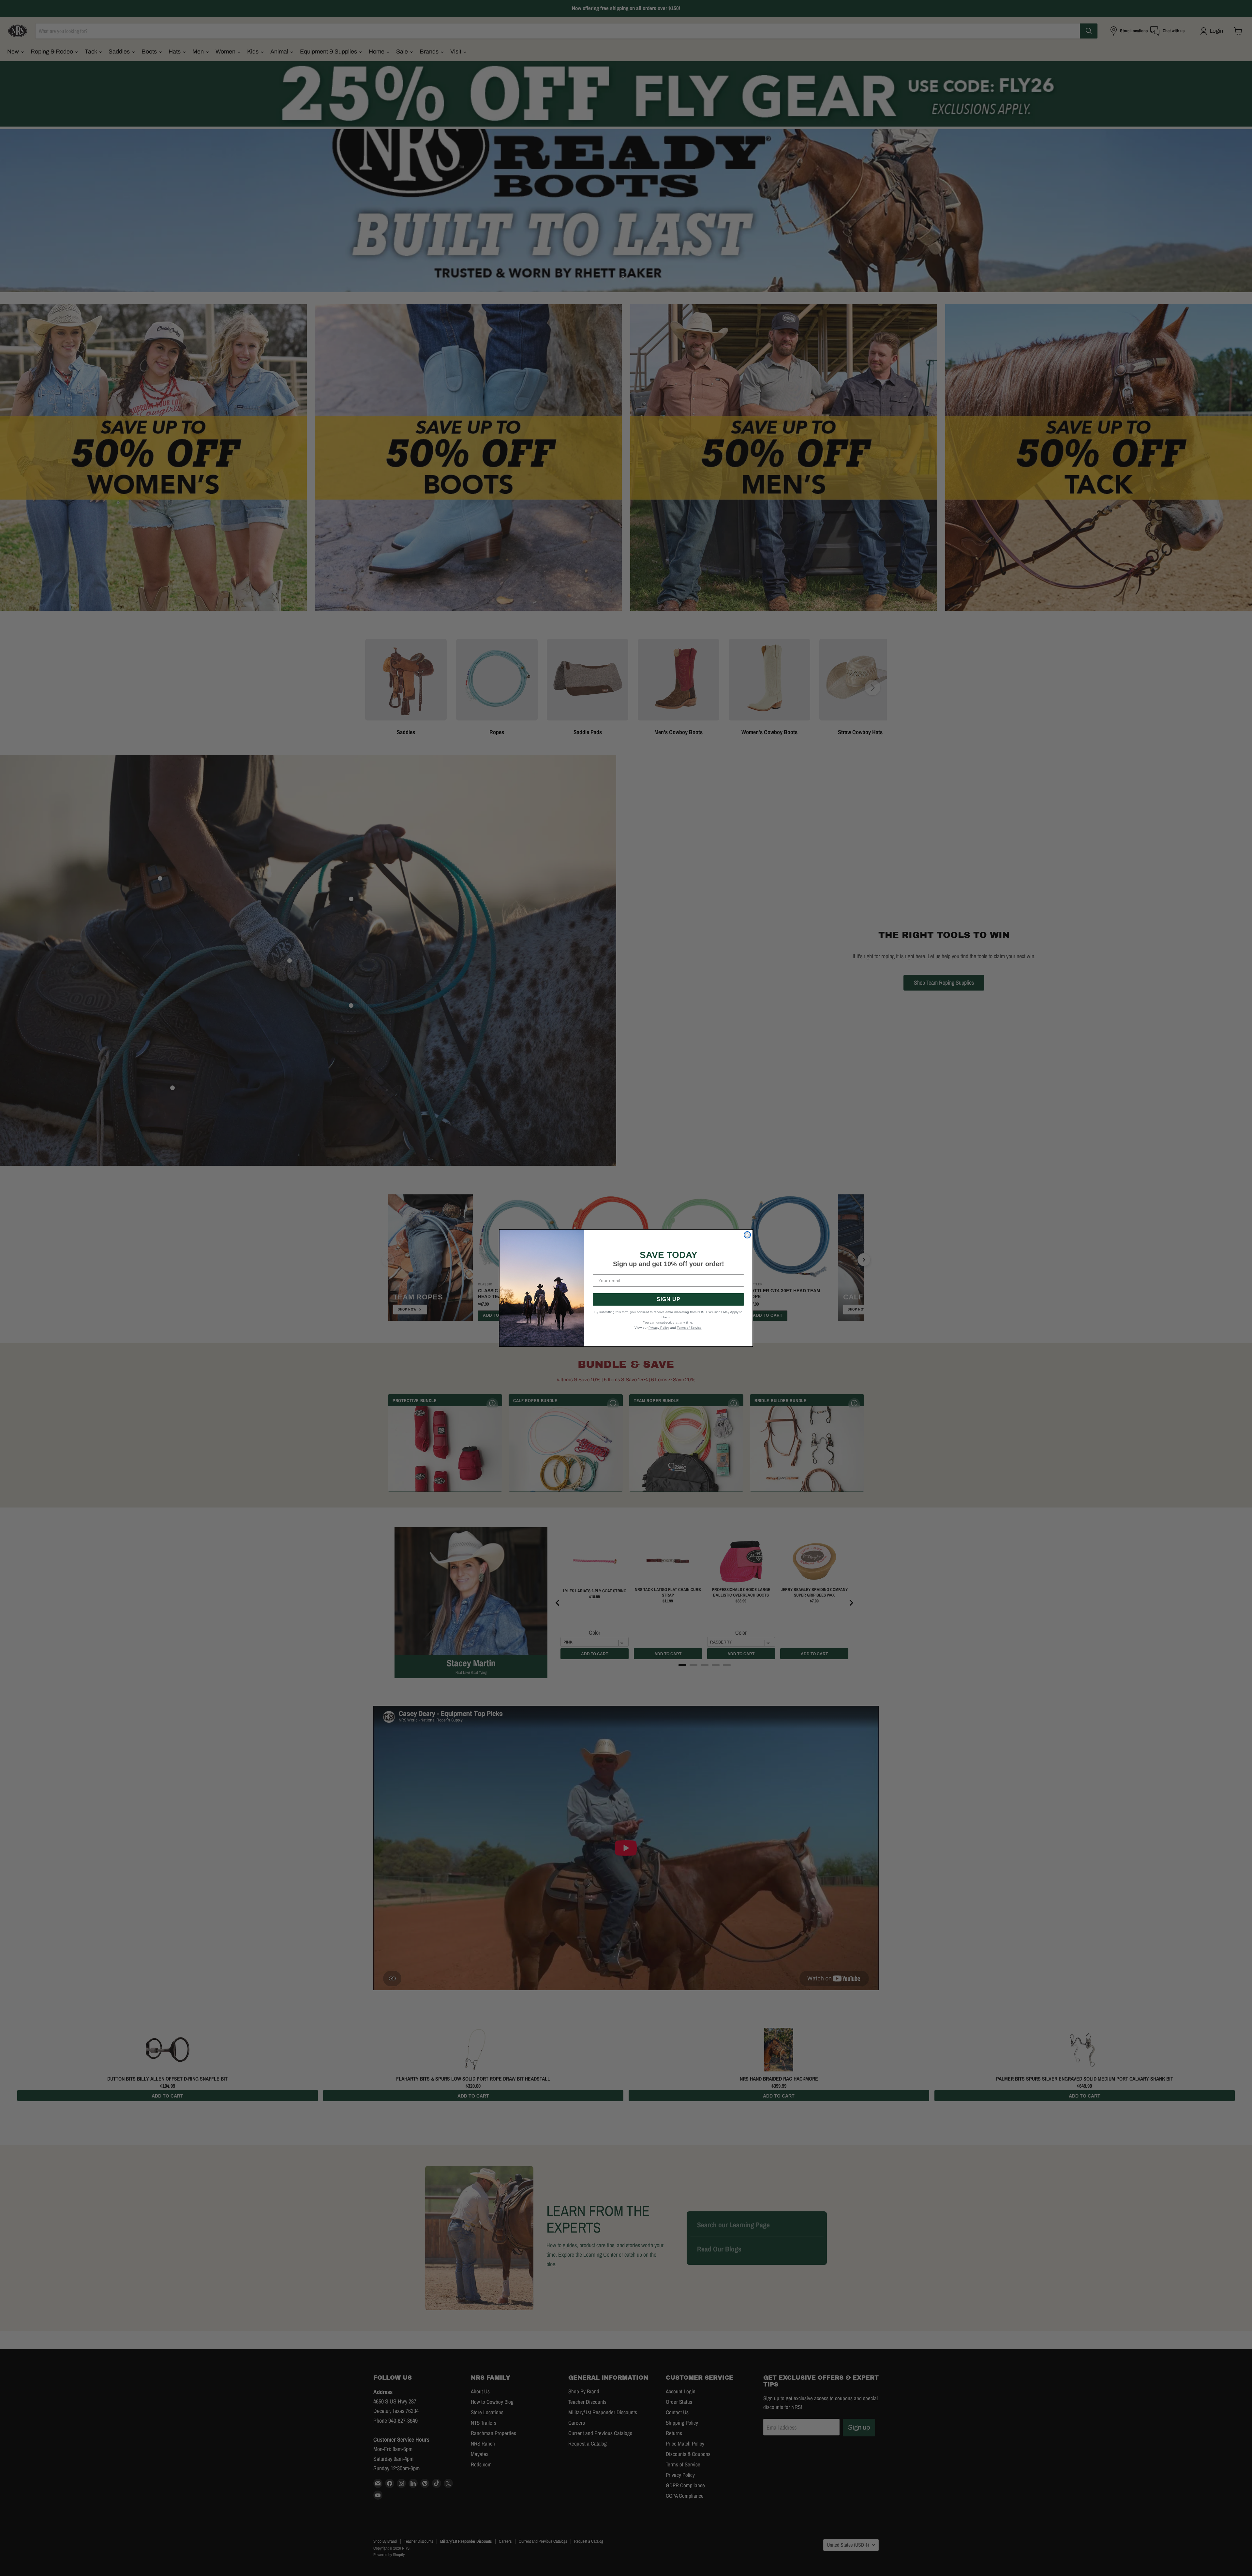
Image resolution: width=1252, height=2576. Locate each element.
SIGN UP (669, 1299)
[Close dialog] (747, 1235)
